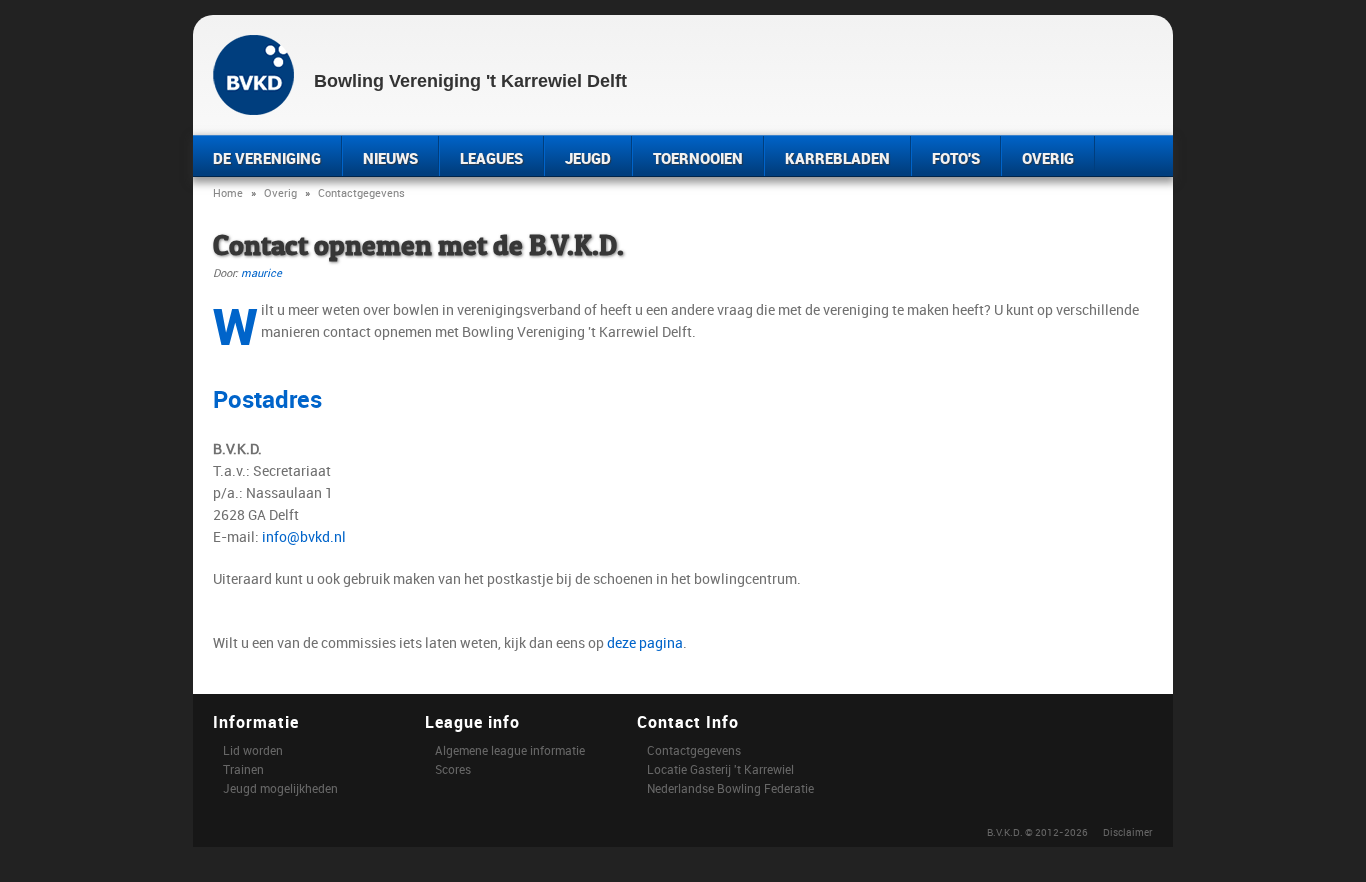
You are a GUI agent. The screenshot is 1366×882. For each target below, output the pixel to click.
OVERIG (1048, 158)
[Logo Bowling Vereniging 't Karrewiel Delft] (253, 73)
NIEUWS (390, 158)
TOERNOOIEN (698, 158)
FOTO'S (956, 158)
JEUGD (588, 158)
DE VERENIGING (267, 158)
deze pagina (645, 642)
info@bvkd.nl (304, 536)
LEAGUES (491, 158)
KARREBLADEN (837, 158)
